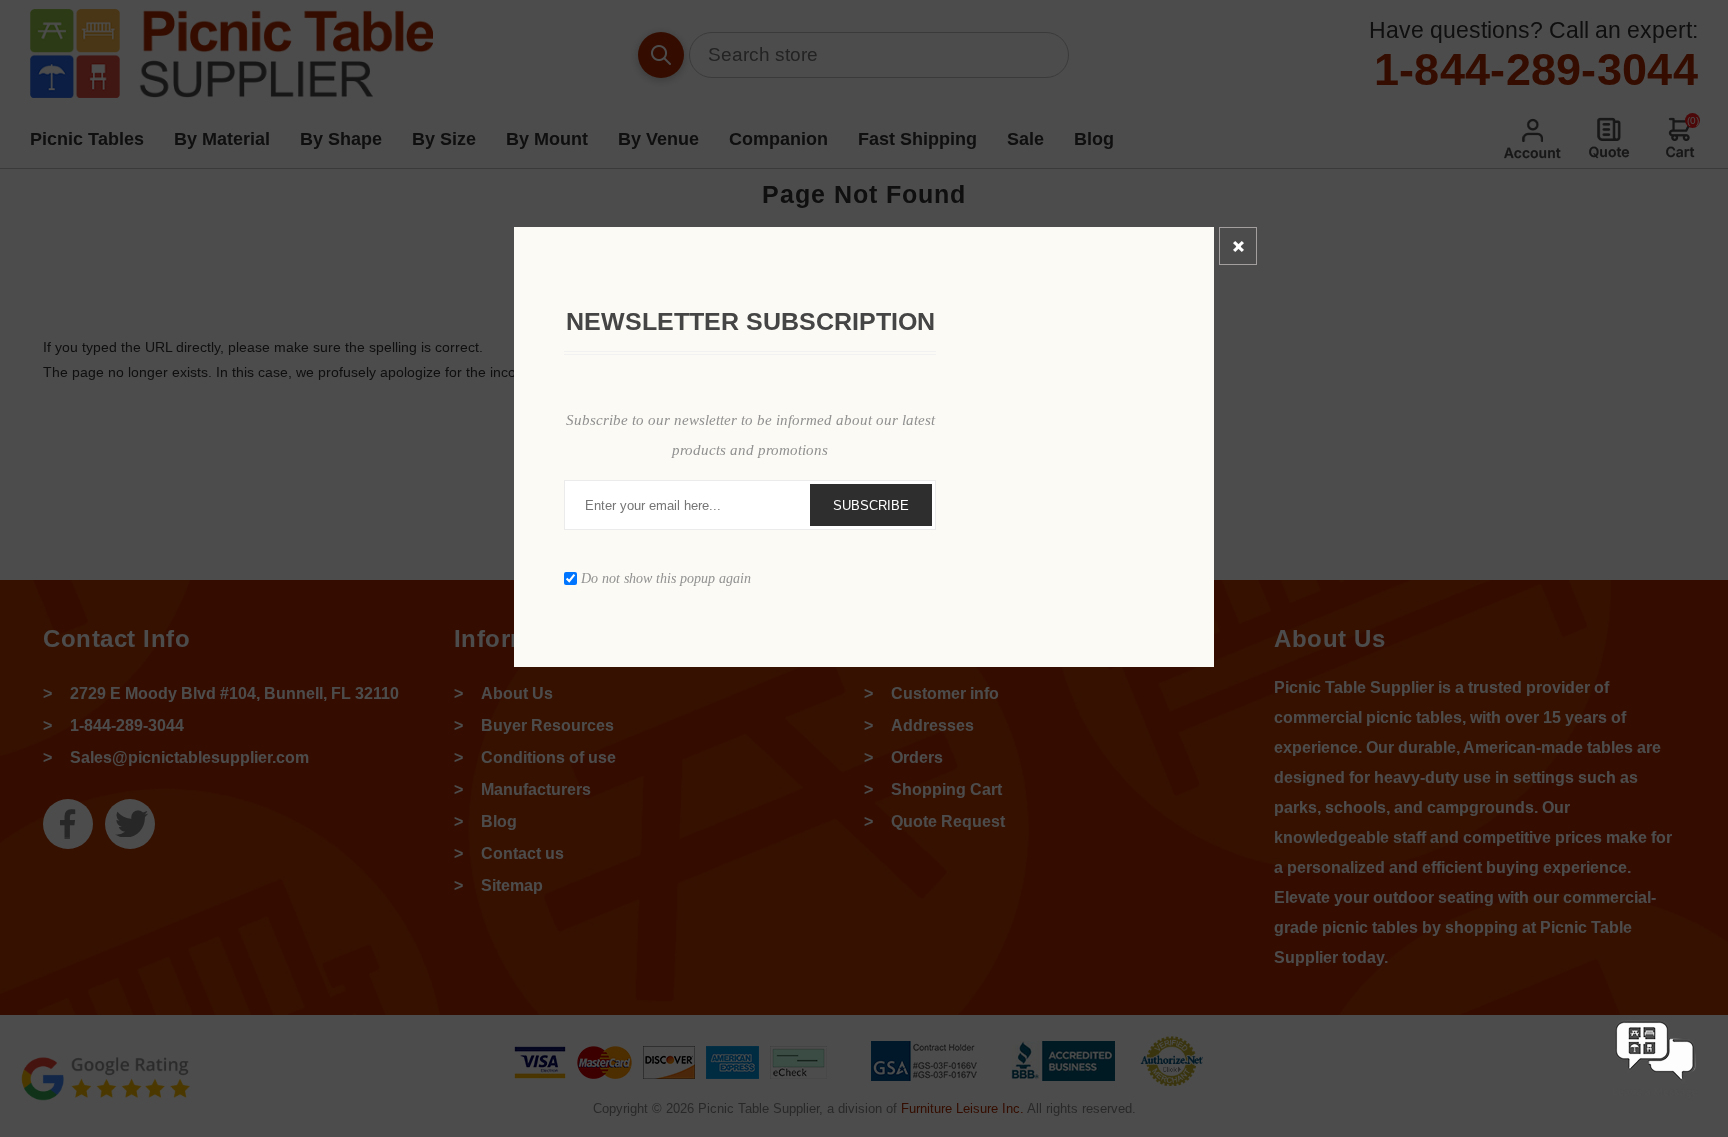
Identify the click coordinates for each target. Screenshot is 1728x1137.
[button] (1655, 1099)
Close (1238, 246)
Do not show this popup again (666, 578)
